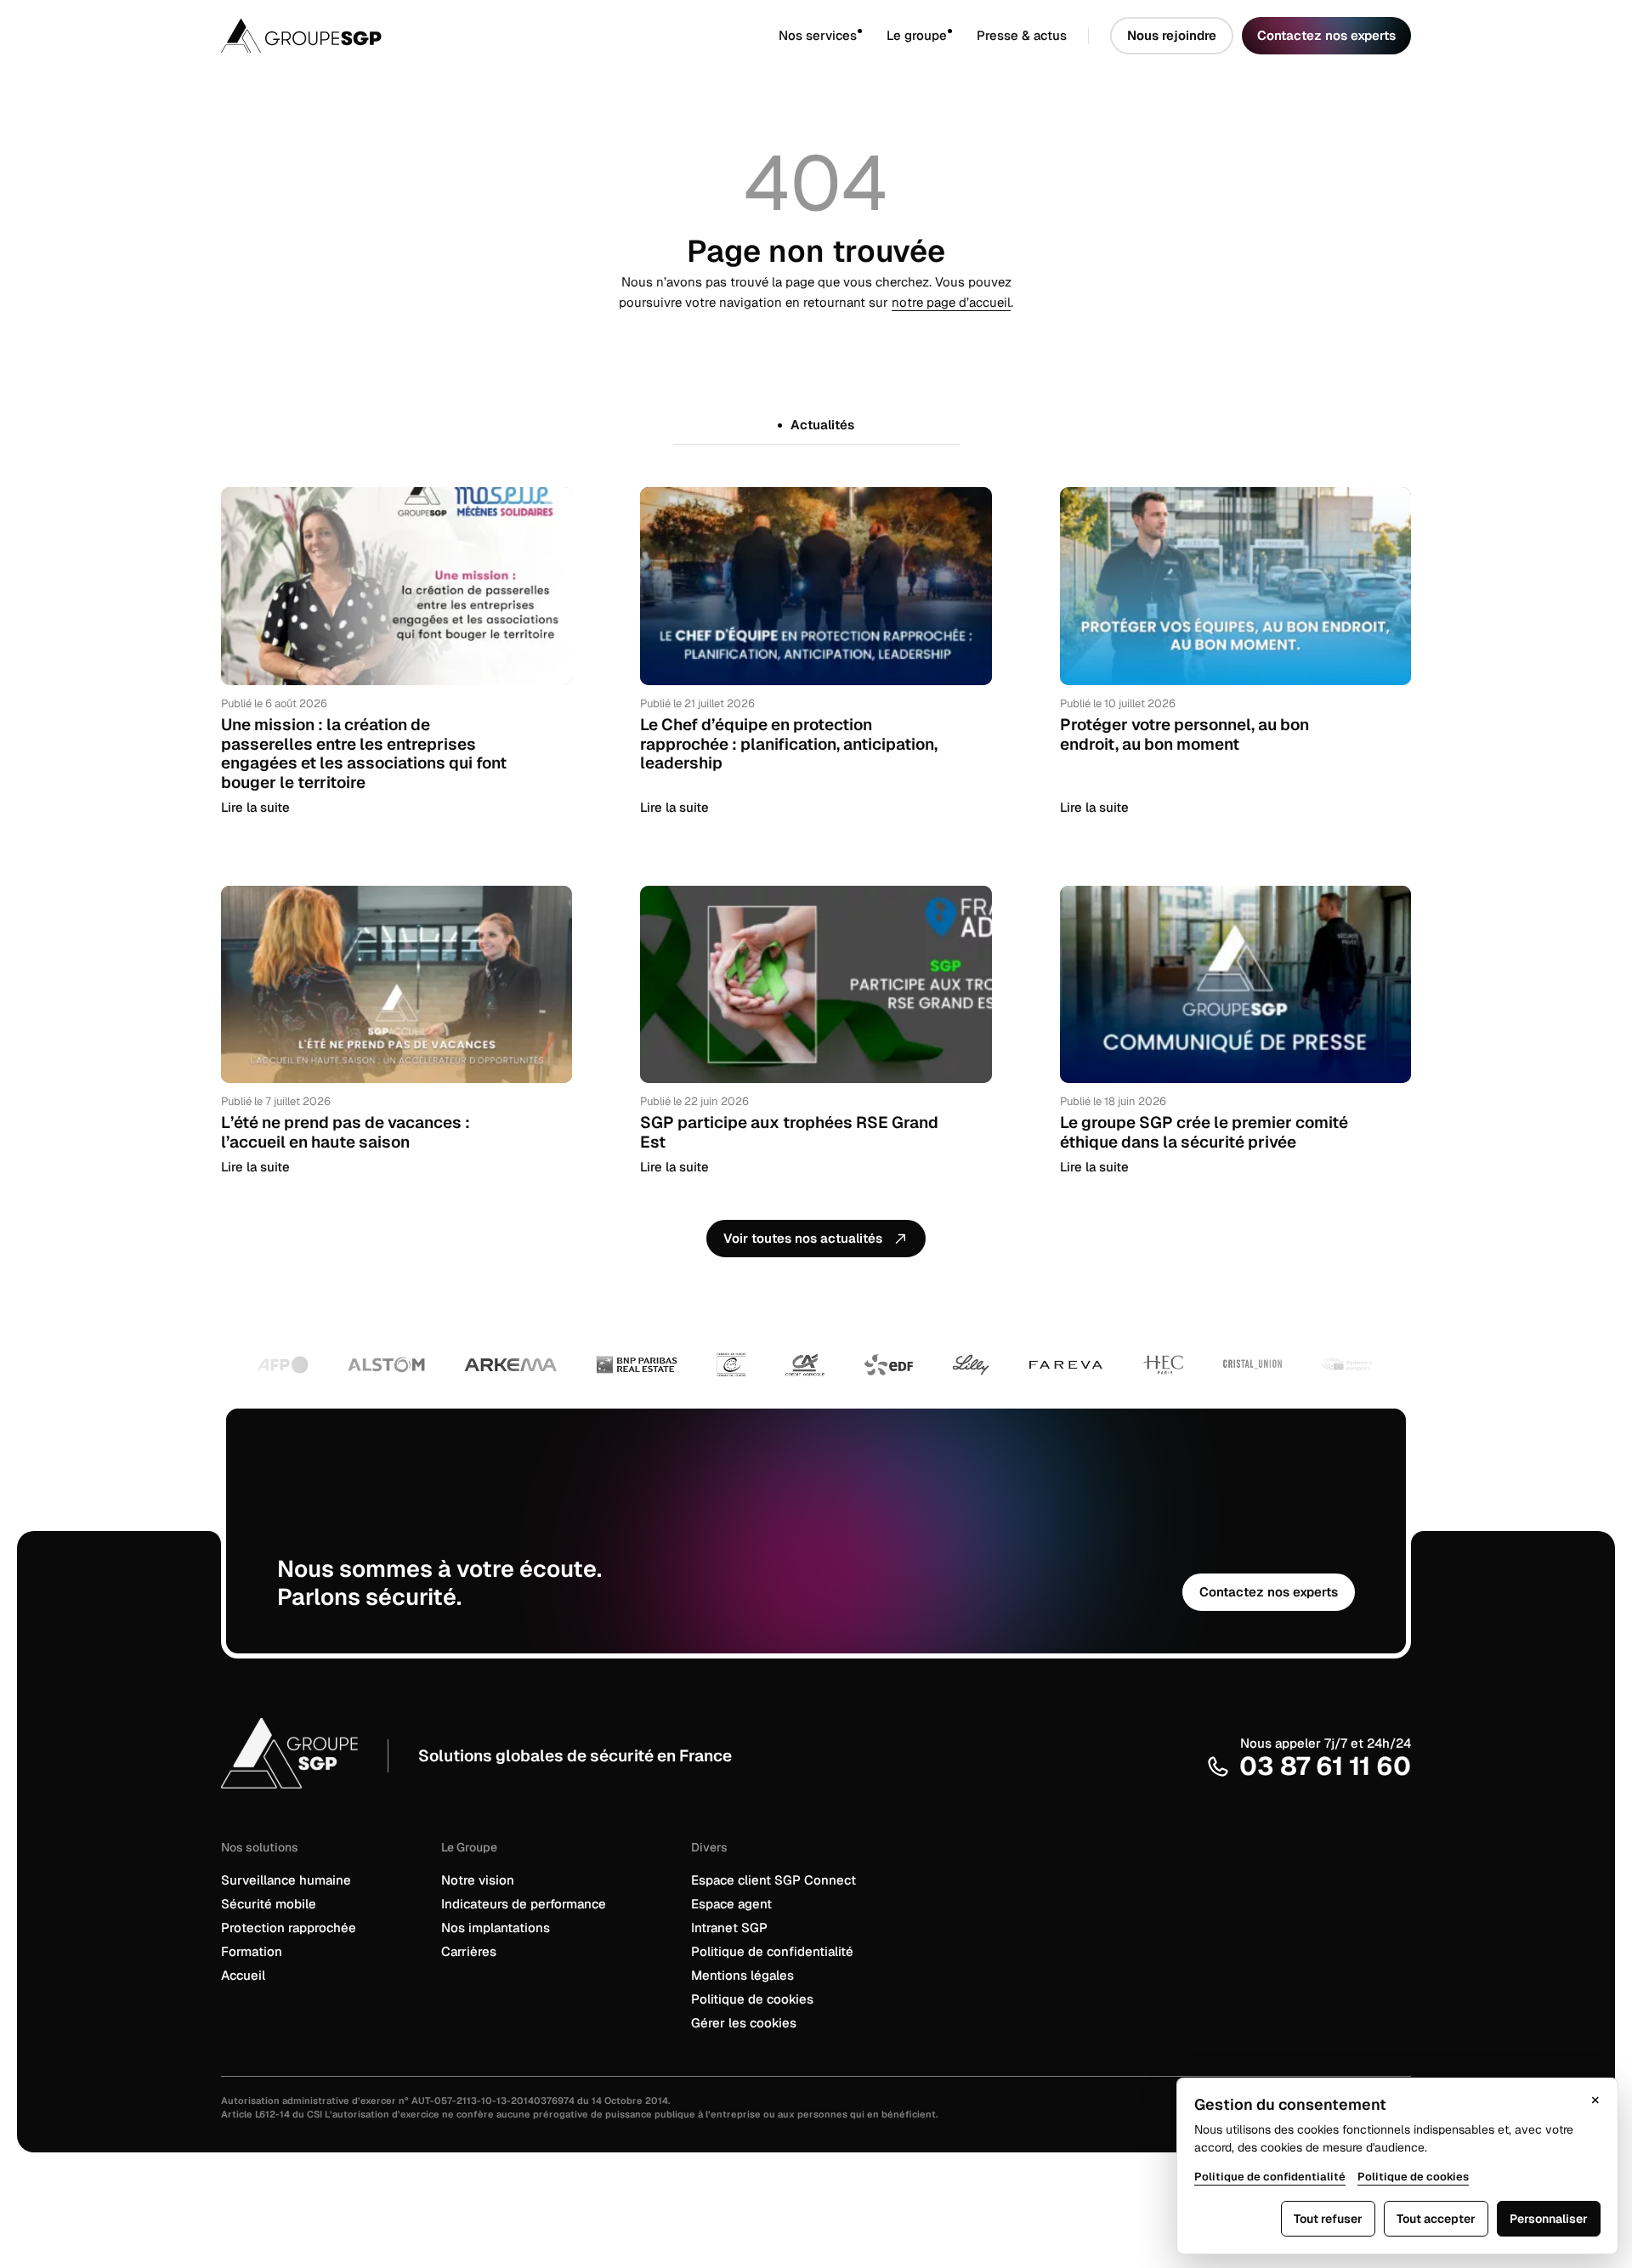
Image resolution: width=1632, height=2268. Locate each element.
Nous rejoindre (1172, 35)
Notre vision (478, 1880)
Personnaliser (1549, 2219)
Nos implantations (496, 1928)
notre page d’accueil (951, 302)
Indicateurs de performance (524, 1904)
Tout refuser (1328, 2219)
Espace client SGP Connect (773, 1880)
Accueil (243, 1975)
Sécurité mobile (269, 1904)
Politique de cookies (752, 1999)
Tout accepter (1436, 2219)
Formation (252, 1951)
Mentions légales (742, 1975)
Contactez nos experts (1326, 35)
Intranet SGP (729, 1928)
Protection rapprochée (289, 1928)
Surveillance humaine (286, 1880)
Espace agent (731, 1904)
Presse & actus (1022, 35)
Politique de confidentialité (772, 1951)
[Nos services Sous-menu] (872, 36)
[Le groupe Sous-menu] (962, 36)
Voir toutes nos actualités (803, 1238)
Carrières (469, 1951)
